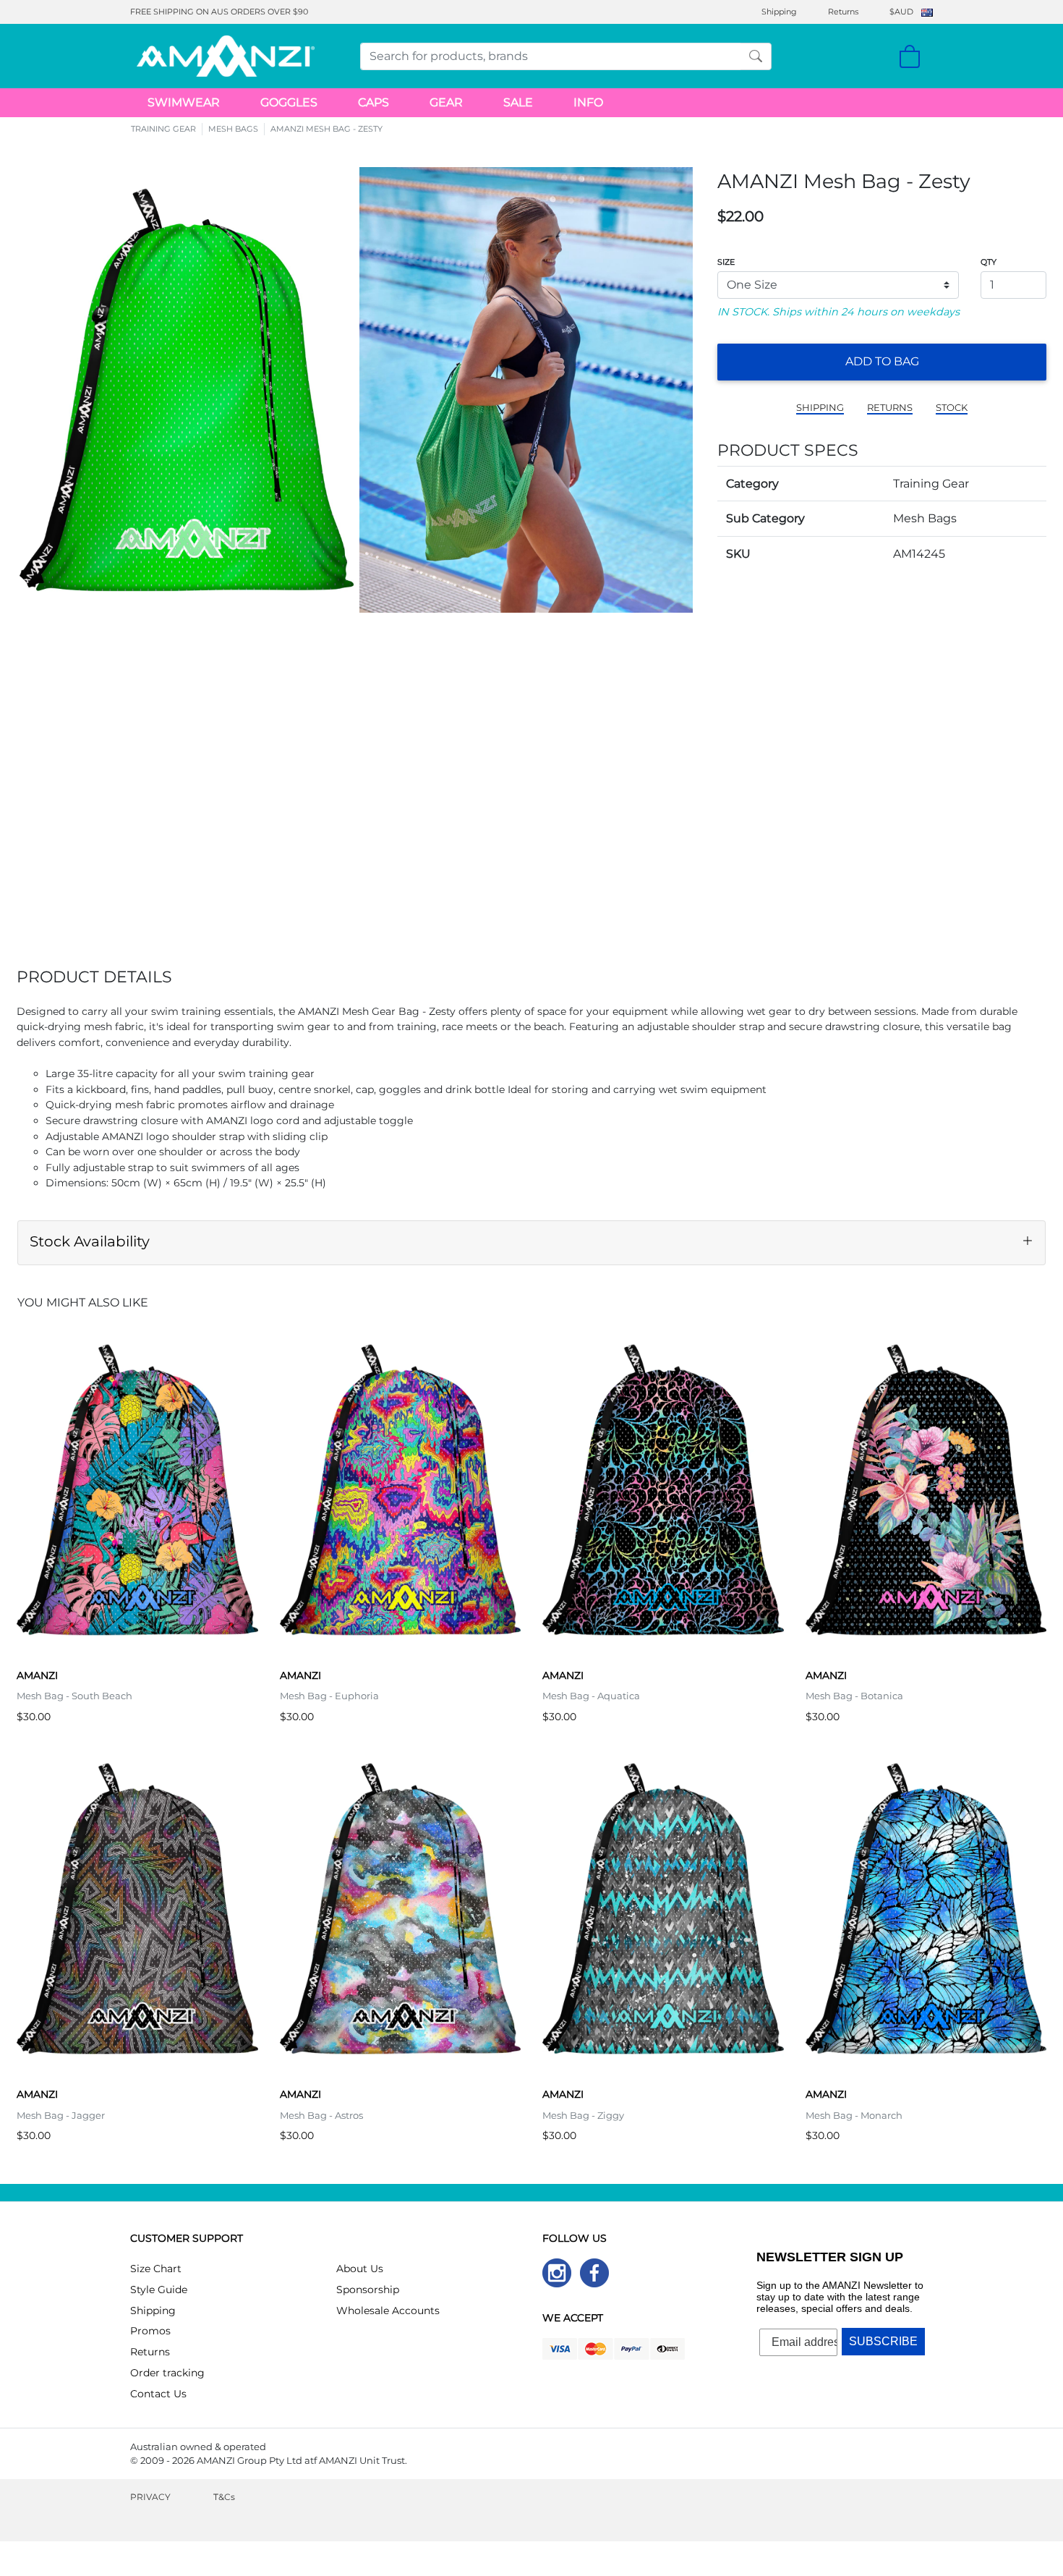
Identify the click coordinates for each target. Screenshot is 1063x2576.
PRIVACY (150, 2497)
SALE (518, 102)
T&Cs (224, 2497)
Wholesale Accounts (388, 2311)
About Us (360, 2269)
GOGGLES (289, 102)
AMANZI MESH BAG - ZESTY (326, 129)
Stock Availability (90, 1241)
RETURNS (890, 408)
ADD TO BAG (882, 361)
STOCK (952, 408)
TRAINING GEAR (163, 129)
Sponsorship (368, 2290)
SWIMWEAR (184, 102)
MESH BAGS (233, 129)
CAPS (373, 102)
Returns (843, 12)
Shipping (779, 12)
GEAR (446, 102)
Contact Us (158, 2394)
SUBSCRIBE (883, 2341)
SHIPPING (820, 408)
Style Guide (159, 2290)
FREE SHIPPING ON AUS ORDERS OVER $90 (219, 12)
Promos (150, 2331)
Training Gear (931, 484)
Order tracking (167, 2373)
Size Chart (156, 2269)
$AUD (901, 12)
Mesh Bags (925, 518)
